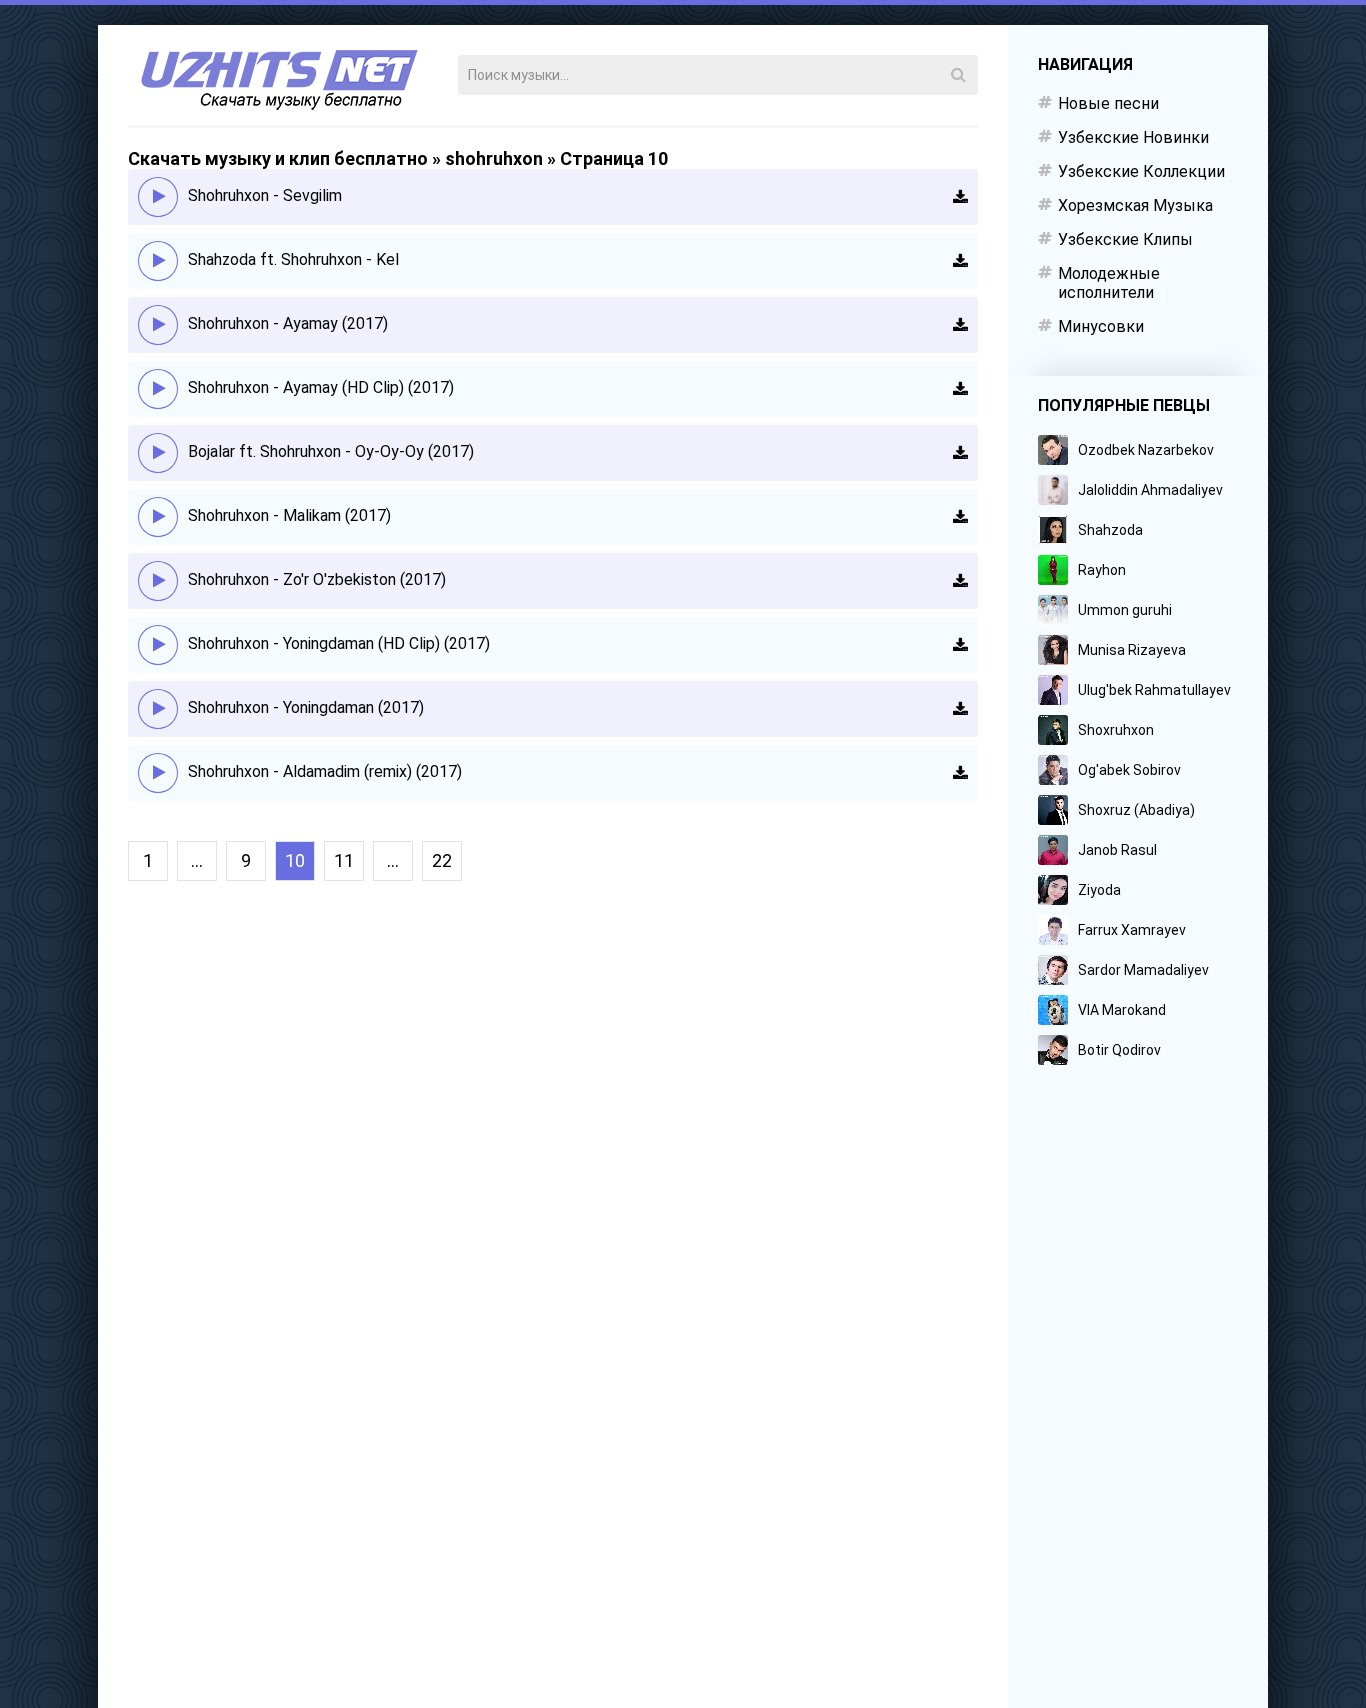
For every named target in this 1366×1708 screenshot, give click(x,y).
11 (344, 860)
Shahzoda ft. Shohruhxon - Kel (293, 259)
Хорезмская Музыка (1135, 205)
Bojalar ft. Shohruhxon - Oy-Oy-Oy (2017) (331, 451)
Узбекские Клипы (1125, 239)
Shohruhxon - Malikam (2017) (289, 515)
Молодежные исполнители (1109, 283)
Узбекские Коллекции (1141, 171)
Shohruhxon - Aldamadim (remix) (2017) (325, 771)
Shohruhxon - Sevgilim (265, 195)
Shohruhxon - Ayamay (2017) (288, 323)
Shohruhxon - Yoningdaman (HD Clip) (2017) (339, 643)
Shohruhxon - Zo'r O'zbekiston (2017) (317, 579)
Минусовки (1101, 326)
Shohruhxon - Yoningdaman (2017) (306, 707)
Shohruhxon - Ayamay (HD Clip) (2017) (321, 387)
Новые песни (1108, 103)
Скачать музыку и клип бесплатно (278, 158)
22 (442, 860)
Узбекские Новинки (1133, 137)
